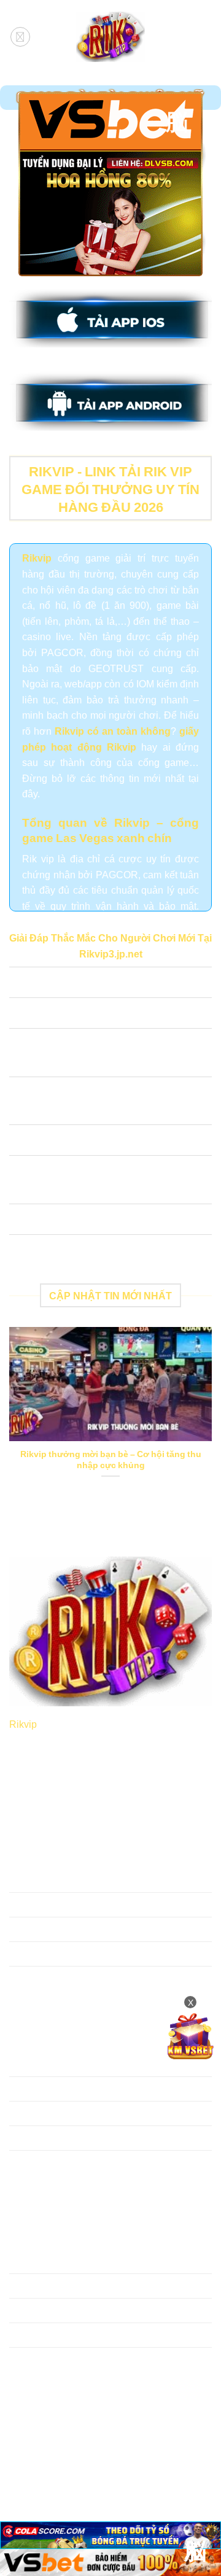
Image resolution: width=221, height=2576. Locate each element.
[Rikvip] (110, 37)
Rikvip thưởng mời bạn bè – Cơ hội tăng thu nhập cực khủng (111, 1459)
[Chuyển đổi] (21, 984)
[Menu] (20, 37)
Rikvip (23, 1723)
